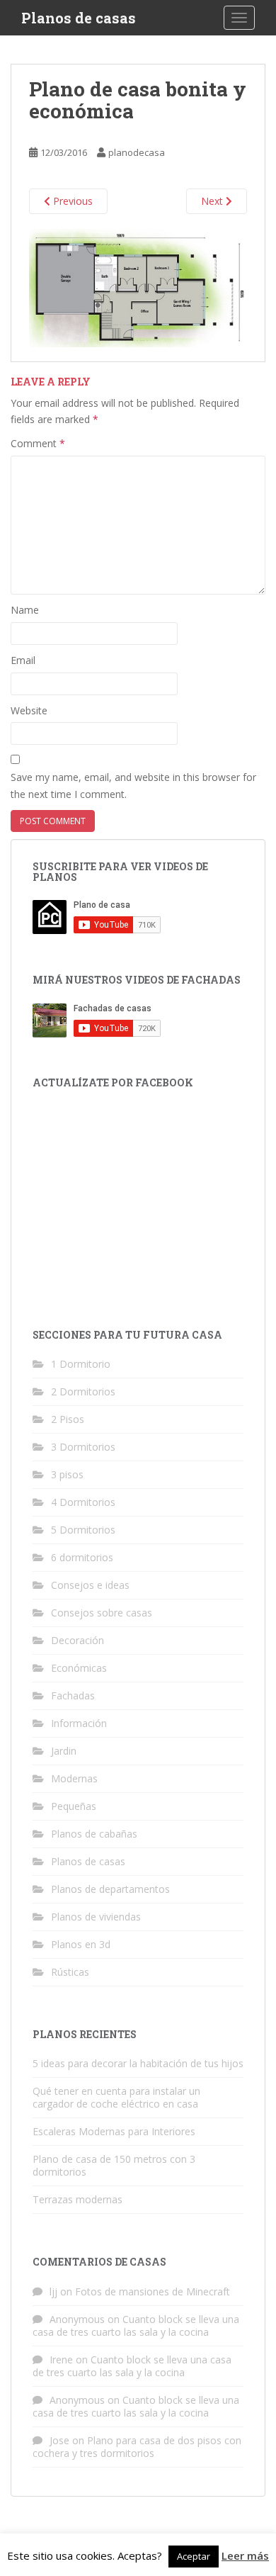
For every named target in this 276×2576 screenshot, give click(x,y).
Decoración (77, 1640)
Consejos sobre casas (102, 1613)
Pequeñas (74, 1806)
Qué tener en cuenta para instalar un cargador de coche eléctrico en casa (116, 2097)
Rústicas (70, 1972)
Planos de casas (79, 18)
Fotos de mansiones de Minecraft (153, 2291)
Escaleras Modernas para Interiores (114, 2131)
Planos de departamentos (110, 1889)
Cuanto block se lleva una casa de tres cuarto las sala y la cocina (136, 2325)
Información (79, 1723)
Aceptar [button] (194, 2556)
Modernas (74, 1778)
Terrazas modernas (77, 2199)
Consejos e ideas (90, 1585)
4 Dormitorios (83, 1502)
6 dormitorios (82, 1557)
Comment (38, 443)
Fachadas (73, 1695)
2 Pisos (68, 1419)
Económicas (79, 1668)
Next (213, 201)
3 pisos (67, 1474)
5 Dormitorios (83, 1530)
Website (29, 710)
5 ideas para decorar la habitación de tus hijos (138, 2063)
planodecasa (137, 152)
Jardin (64, 1751)
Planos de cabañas (94, 1834)
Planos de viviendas (96, 1917)
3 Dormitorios (83, 1447)
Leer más (245, 2555)
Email (23, 660)
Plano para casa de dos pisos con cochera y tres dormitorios (137, 2447)
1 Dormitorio (81, 1364)
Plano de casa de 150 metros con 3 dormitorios (114, 2165)
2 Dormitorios (83, 1391)
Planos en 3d (81, 1944)
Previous (71, 201)
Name (25, 610)
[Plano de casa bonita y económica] (138, 287)
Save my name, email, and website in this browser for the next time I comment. (133, 786)
